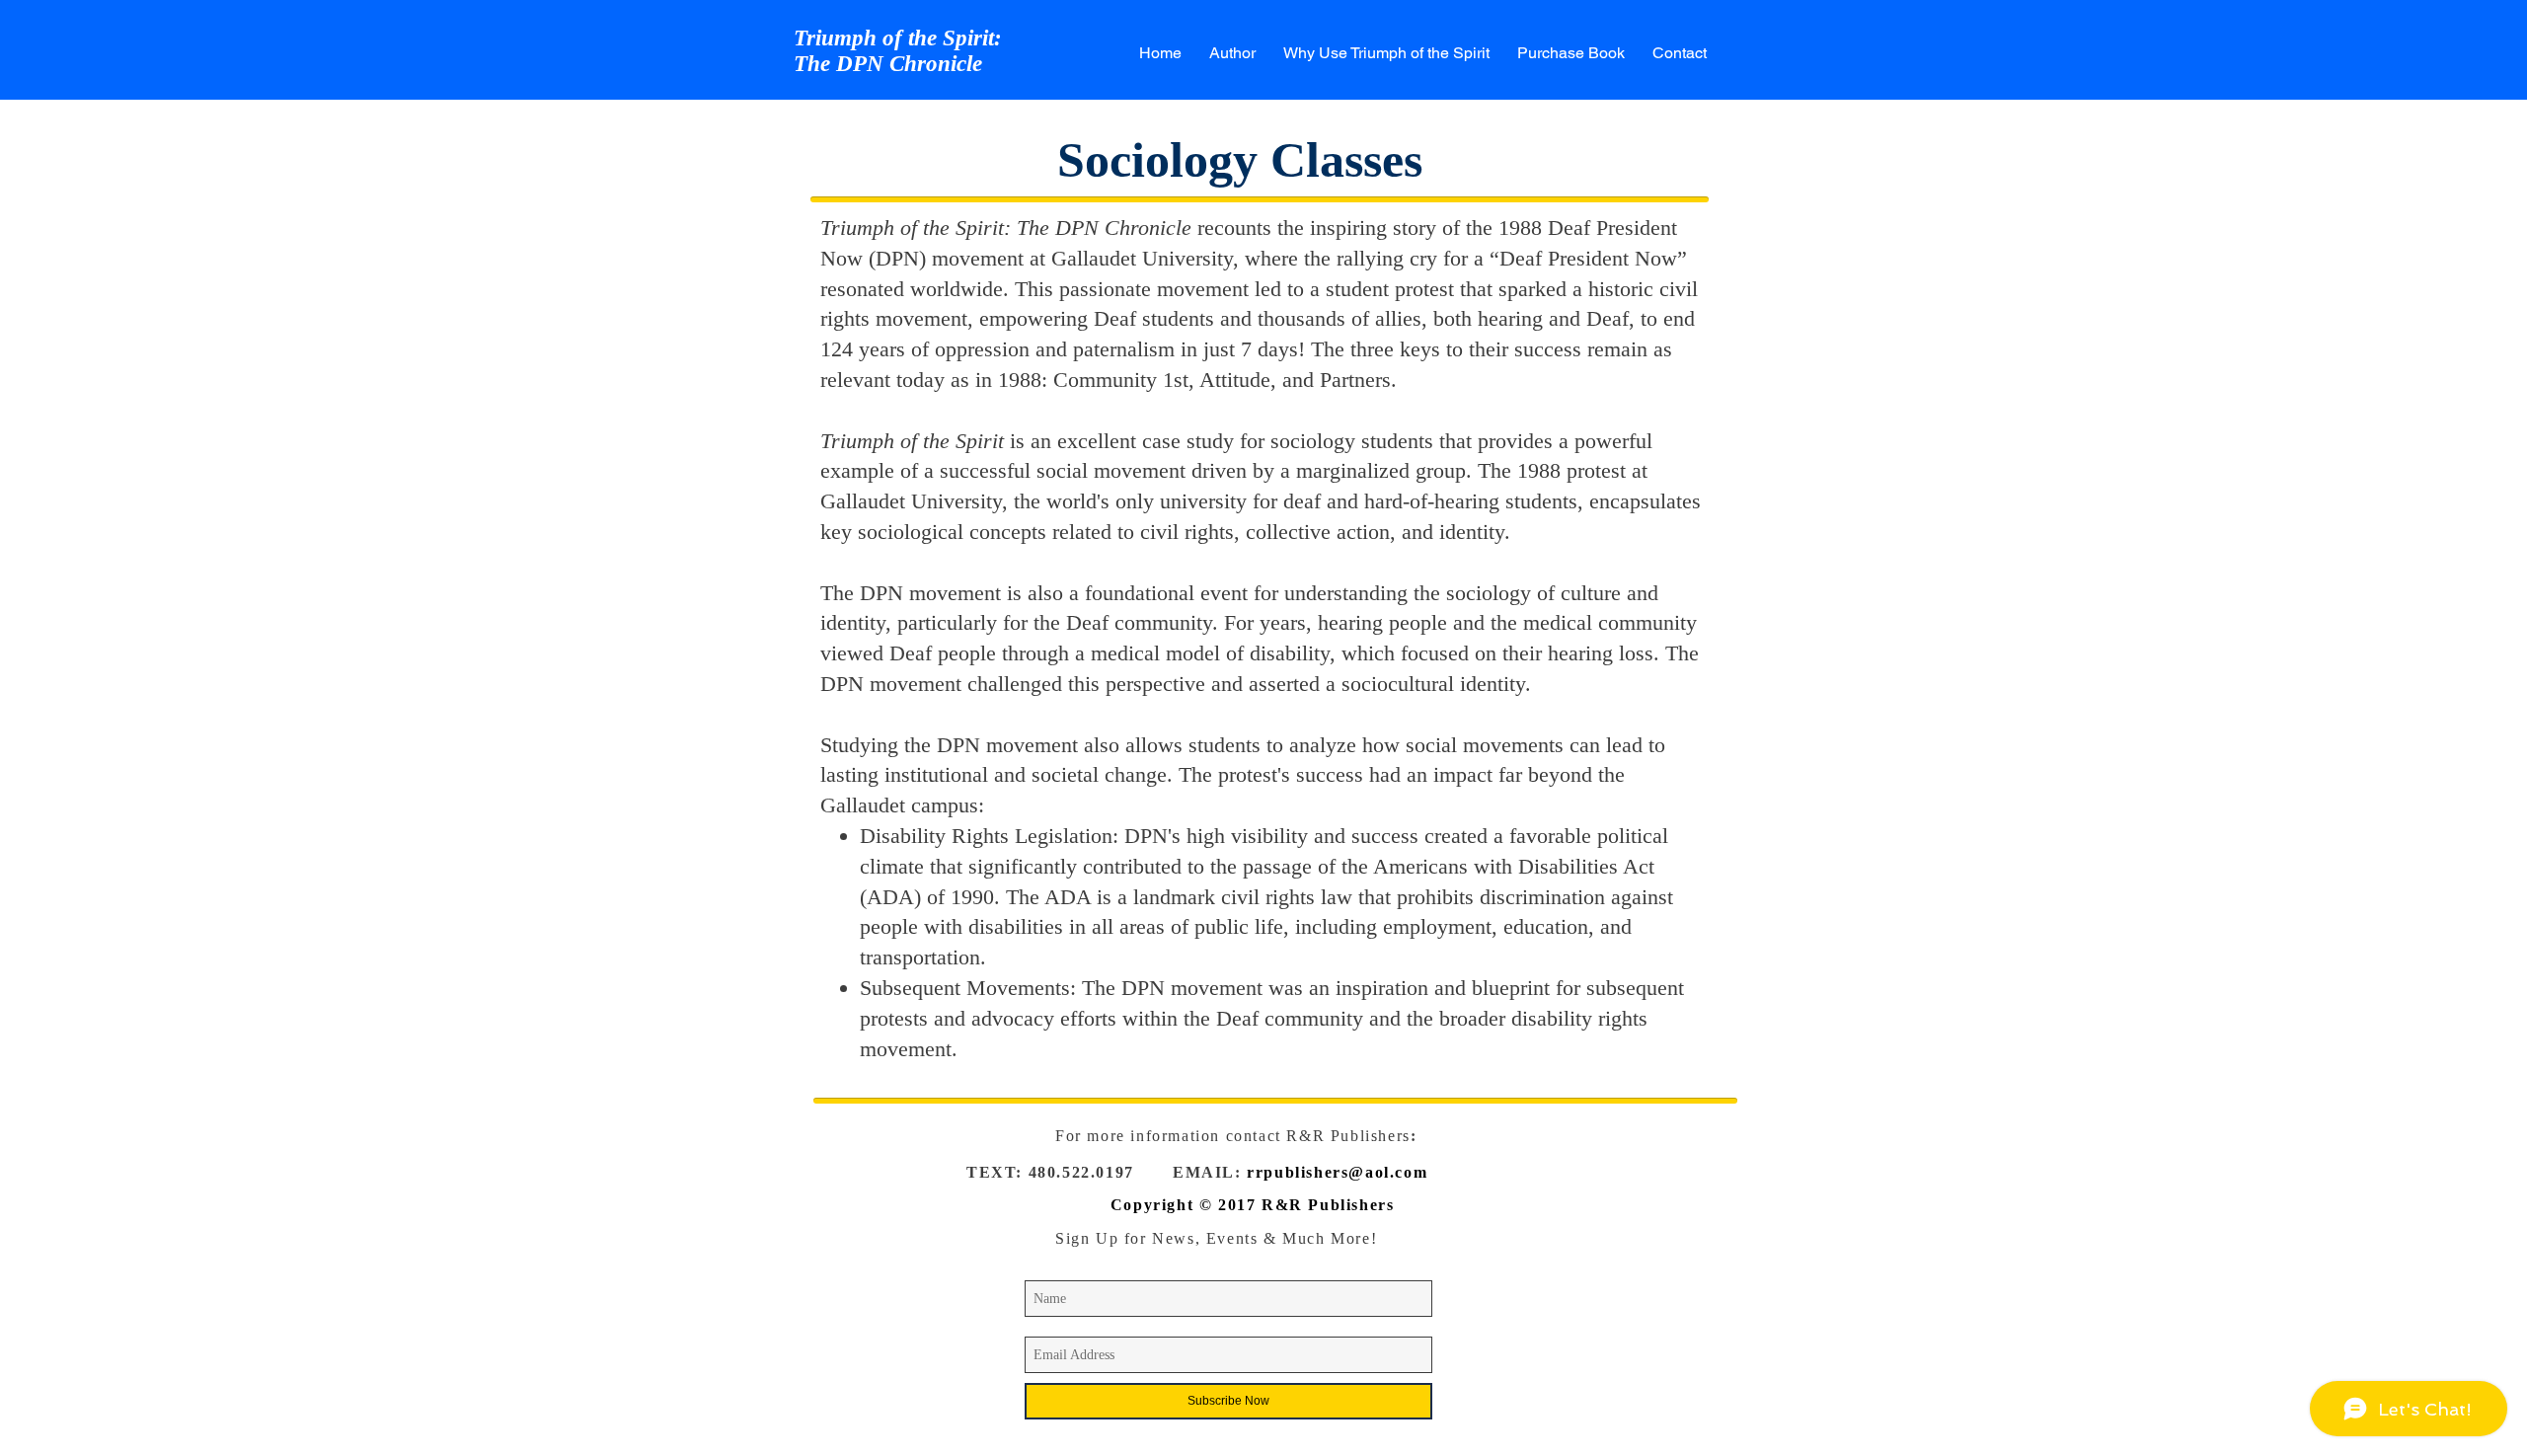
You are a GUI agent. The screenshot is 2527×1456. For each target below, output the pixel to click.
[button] (1386, 53)
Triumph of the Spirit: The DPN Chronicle (898, 51)
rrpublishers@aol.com (1337, 1172)
